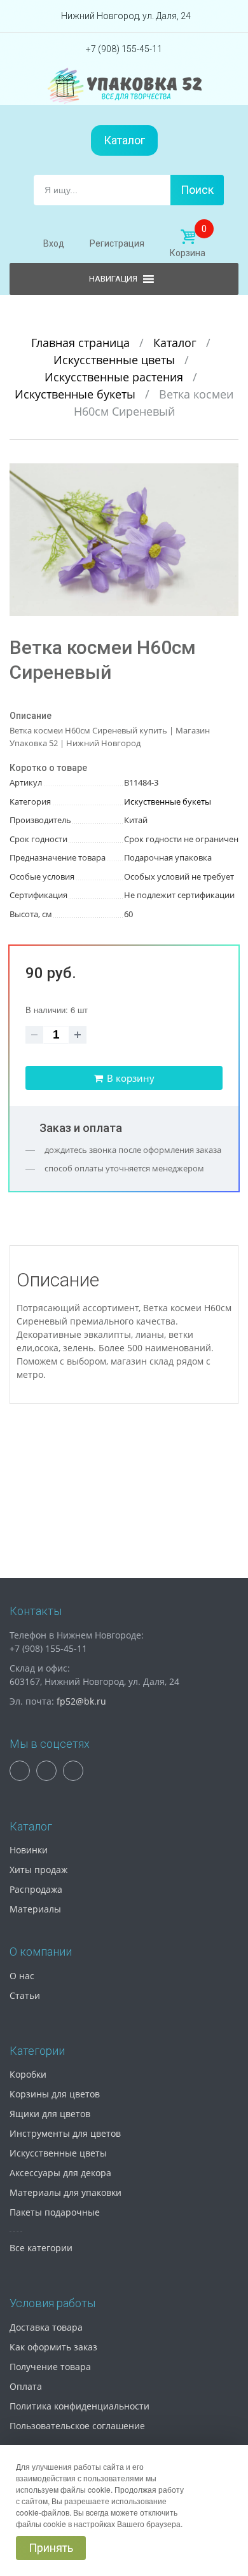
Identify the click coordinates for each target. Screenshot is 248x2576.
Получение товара (50, 2367)
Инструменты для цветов (65, 2133)
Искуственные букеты (77, 394)
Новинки (29, 1850)
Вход (54, 243)
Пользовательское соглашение (77, 2426)
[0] (188, 237)
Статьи (25, 1995)
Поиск (197, 190)
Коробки (28, 2074)
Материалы (35, 1909)
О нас (22, 1976)
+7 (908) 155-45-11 (124, 49)
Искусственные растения (115, 377)
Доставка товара (46, 2327)
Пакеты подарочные (55, 2212)
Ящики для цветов (50, 2114)
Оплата (26, 2386)
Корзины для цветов (55, 2094)
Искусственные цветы (116, 360)
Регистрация (117, 243)
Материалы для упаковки (65, 2192)
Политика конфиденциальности (79, 2406)
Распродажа (36, 1889)
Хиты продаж (38, 1870)
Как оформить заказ (53, 2347)
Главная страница (82, 343)
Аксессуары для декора (60, 2173)
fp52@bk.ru (81, 1701)
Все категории (41, 2248)
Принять (51, 2548)
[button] (227, 475)
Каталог (124, 140)
